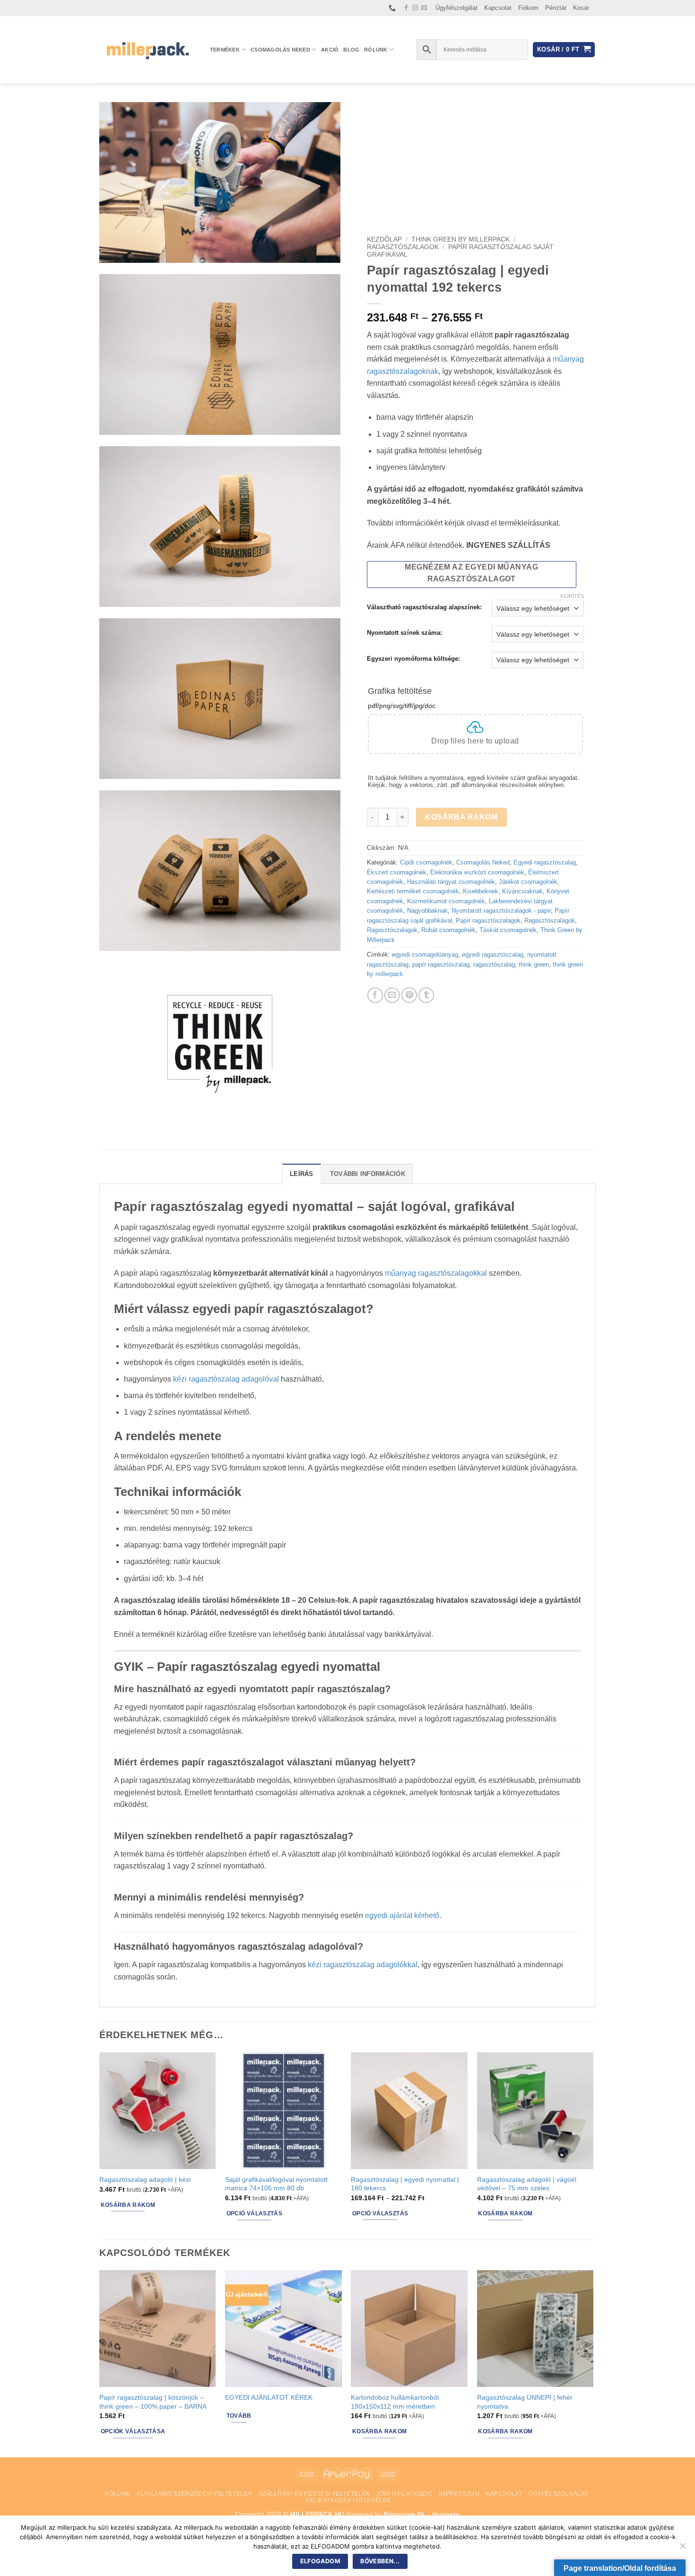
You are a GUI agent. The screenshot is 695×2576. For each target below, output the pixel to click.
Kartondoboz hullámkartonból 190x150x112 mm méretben (395, 2402)
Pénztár (556, 8)
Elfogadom (320, 2561)
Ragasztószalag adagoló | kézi (145, 2179)
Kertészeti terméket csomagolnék (413, 891)
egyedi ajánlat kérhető (402, 1915)
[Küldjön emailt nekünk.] (424, 8)
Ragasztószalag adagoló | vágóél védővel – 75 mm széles (527, 2184)
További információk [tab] (368, 1174)
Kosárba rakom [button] (128, 2205)
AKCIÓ (330, 50)
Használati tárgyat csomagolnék (451, 882)
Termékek (225, 50)
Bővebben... (380, 2561)
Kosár (581, 8)
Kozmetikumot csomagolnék (446, 901)
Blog (351, 50)
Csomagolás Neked (280, 50)
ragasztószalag (494, 964)
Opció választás (254, 2213)
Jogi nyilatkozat (404, 2494)
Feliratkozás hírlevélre (349, 2500)
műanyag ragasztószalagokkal (436, 1273)
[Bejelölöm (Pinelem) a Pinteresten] (409, 995)
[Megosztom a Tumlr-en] (426, 995)
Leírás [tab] (302, 1174)
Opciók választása (133, 2431)
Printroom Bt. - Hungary (421, 2514)
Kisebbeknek (481, 891)
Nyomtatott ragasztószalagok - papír (501, 911)
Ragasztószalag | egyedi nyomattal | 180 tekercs (405, 2184)
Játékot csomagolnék (528, 882)
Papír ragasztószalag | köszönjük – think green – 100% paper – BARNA (153, 2402)
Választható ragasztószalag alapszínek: (424, 607)
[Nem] (682, 2549)
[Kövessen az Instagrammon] (415, 8)
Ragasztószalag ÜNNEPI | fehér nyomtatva (525, 2402)
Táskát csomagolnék (508, 930)
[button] (564, 50)
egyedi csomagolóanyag (425, 955)
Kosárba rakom (461, 817)
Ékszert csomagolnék (397, 872)
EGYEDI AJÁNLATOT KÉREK (269, 2397)
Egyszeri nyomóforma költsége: (413, 659)
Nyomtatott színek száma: (404, 633)
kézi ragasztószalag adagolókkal (363, 1965)
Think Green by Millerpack (460, 239)
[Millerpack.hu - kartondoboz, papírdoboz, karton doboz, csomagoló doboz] (148, 49)
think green (534, 964)
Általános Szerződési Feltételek (194, 2494)
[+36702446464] (393, 8)
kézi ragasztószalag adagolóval (226, 1379)
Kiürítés (572, 596)
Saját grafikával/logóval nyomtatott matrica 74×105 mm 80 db (276, 2184)
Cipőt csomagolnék (426, 862)
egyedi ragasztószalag (493, 955)
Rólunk (376, 50)
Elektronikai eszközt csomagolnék (477, 872)
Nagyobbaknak (427, 911)
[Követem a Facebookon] (406, 8)
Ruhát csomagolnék (448, 930)
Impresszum (459, 2494)
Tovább (239, 2416)
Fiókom (528, 8)
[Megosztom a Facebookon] (375, 995)
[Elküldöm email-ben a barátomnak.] (392, 995)
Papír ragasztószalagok (488, 921)
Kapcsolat (498, 8)
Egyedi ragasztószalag (545, 862)
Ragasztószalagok (403, 247)
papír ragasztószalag (441, 964)
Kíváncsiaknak (522, 891)
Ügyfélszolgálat (456, 8)
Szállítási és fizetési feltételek (314, 2494)
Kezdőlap (384, 239)
